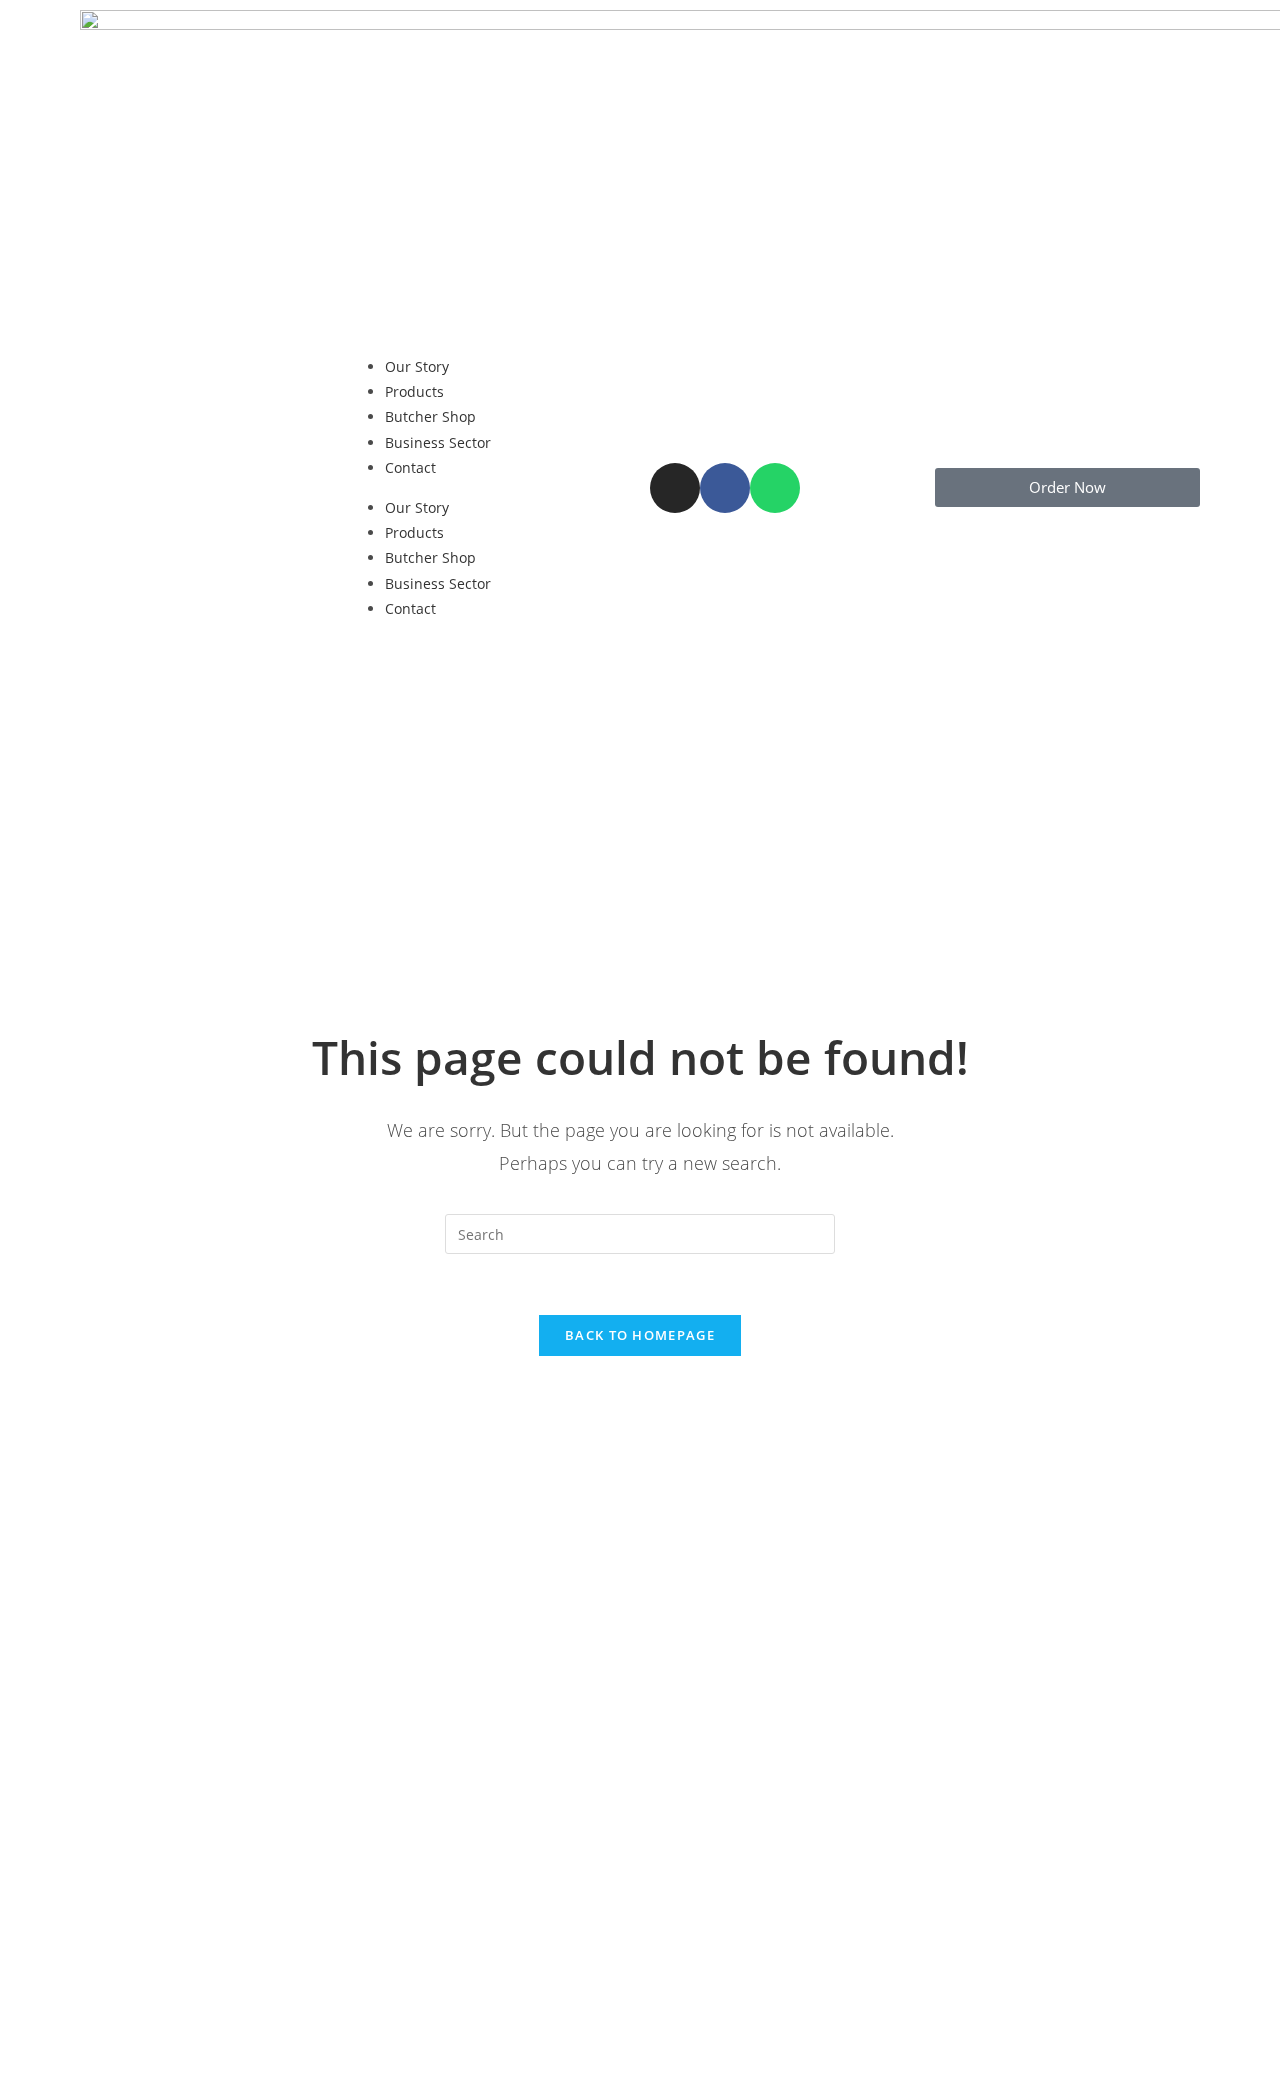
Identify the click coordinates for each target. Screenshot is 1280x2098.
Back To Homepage (640, 1335)
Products (414, 391)
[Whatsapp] (775, 488)
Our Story (417, 366)
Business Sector (438, 442)
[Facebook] (725, 488)
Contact (410, 467)
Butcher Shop (430, 416)
